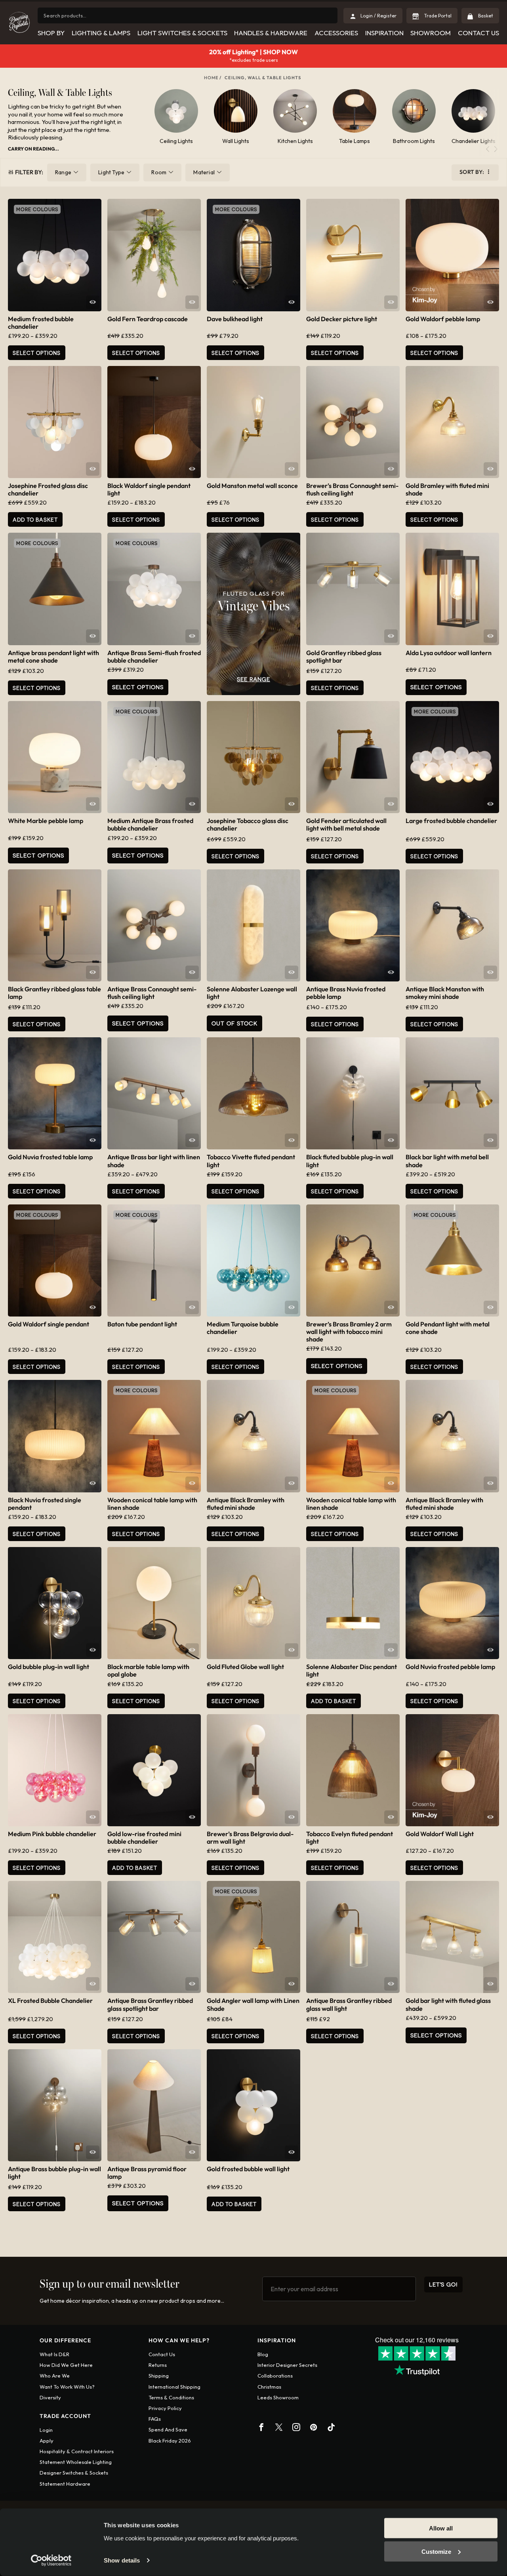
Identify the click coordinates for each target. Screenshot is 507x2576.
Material (204, 172)
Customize (436, 2551)
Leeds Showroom (278, 2397)
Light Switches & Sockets (182, 33)
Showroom (431, 33)
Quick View (93, 302)
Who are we (55, 2376)
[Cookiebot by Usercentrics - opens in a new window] (51, 2561)
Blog (263, 2354)
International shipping (174, 2387)
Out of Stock (234, 1023)
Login (46, 2430)
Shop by (51, 33)
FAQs (155, 2419)
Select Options (136, 353)
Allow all (441, 2528)
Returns (158, 2365)
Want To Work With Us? (67, 2387)
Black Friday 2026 (170, 2441)
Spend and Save (168, 2429)
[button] (496, 149)
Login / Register (378, 16)
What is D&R (54, 2354)
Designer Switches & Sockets (74, 2473)
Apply (47, 2441)
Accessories (336, 33)
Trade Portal (437, 16)
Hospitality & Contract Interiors (77, 2451)
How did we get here (66, 2365)
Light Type (111, 172)
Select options (37, 353)
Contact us (162, 2354)
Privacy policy (165, 2408)
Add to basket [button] (35, 519)
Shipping (159, 2376)
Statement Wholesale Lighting (76, 2462)
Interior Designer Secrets (287, 2365)
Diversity (50, 2397)
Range (63, 172)
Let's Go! (443, 2284)
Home (211, 78)
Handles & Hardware (271, 33)
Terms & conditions (171, 2397)
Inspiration (384, 33)
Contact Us (478, 33)
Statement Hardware (65, 2484)
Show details (122, 2560)
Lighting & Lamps (101, 33)
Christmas (269, 2387)
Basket (485, 16)
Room (159, 172)
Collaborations (275, 2376)
